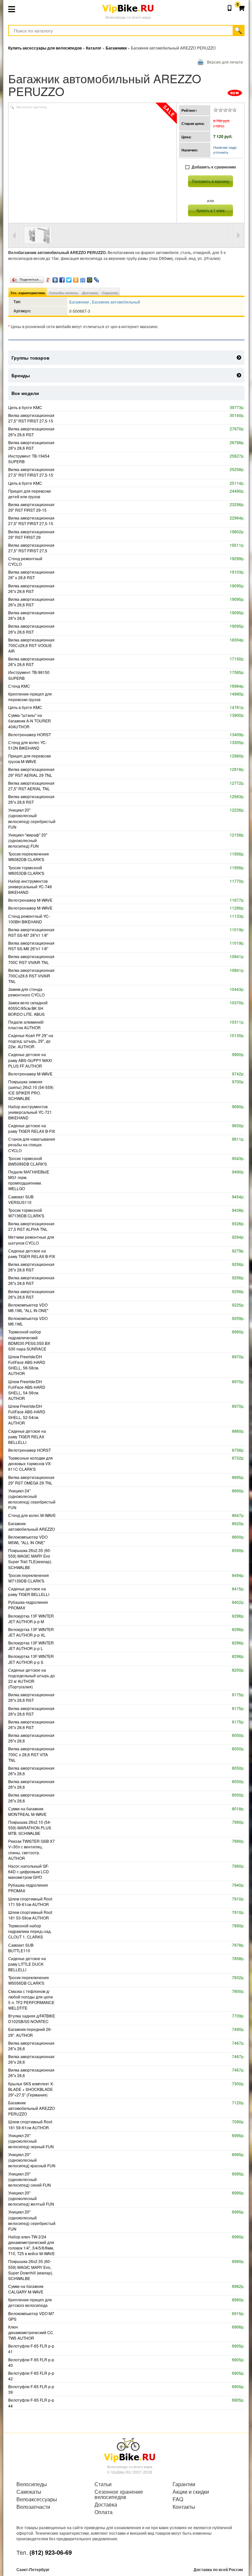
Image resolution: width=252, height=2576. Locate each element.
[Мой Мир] (90, 278)
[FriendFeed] (83, 278)
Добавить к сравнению (214, 167)
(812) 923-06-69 (51, 2552)
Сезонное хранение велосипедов (119, 2494)
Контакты (184, 2507)
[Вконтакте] (55, 278)
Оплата (104, 2512)
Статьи (103, 2484)
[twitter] (69, 278)
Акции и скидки (191, 2492)
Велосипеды (32, 2484)
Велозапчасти (33, 2507)
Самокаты (29, 2492)
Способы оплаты (63, 293)
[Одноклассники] (76, 278)
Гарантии (184, 2484)
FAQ (178, 2499)
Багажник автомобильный (116, 302)
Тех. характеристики (28, 293)
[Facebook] (62, 278)
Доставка (90, 293)
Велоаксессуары (37, 2499)
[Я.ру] (48, 278)
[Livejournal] (97, 278)
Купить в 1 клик (210, 210)
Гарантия (110, 293)
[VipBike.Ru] (130, 2449)
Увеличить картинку (31, 107)
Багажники (80, 302)
